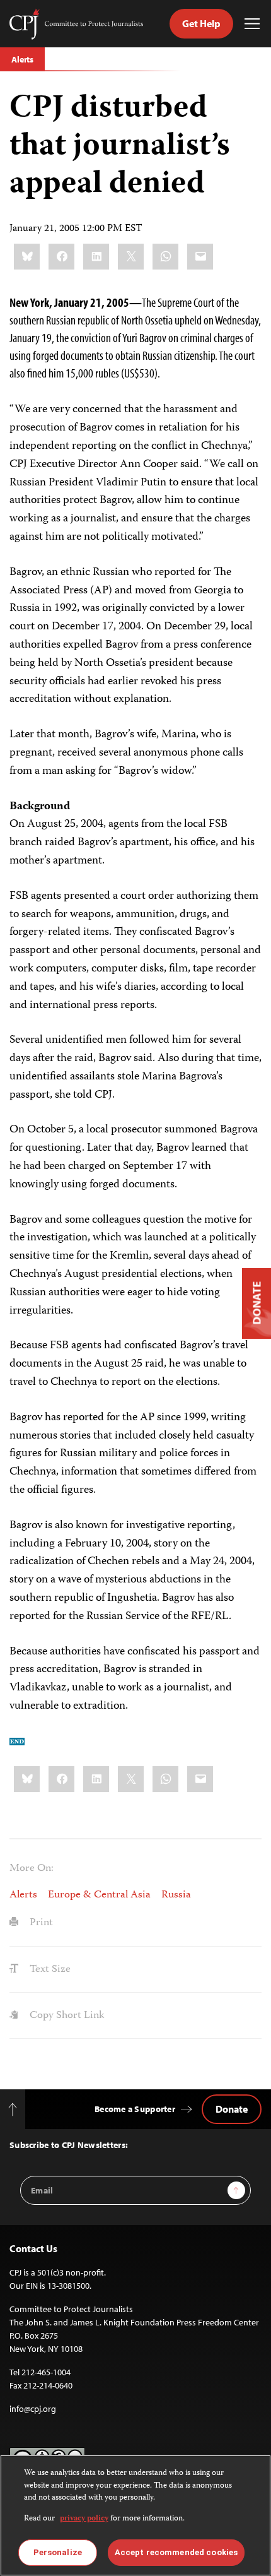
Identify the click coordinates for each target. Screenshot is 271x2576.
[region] (135, 2515)
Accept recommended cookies (176, 2552)
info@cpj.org (33, 2409)
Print (40, 1923)
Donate (232, 2109)
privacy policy (84, 2519)
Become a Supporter (135, 2109)
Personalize (58, 2552)
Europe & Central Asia (99, 1895)
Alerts (22, 59)
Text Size (49, 1969)
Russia (176, 1895)
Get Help (201, 23)
